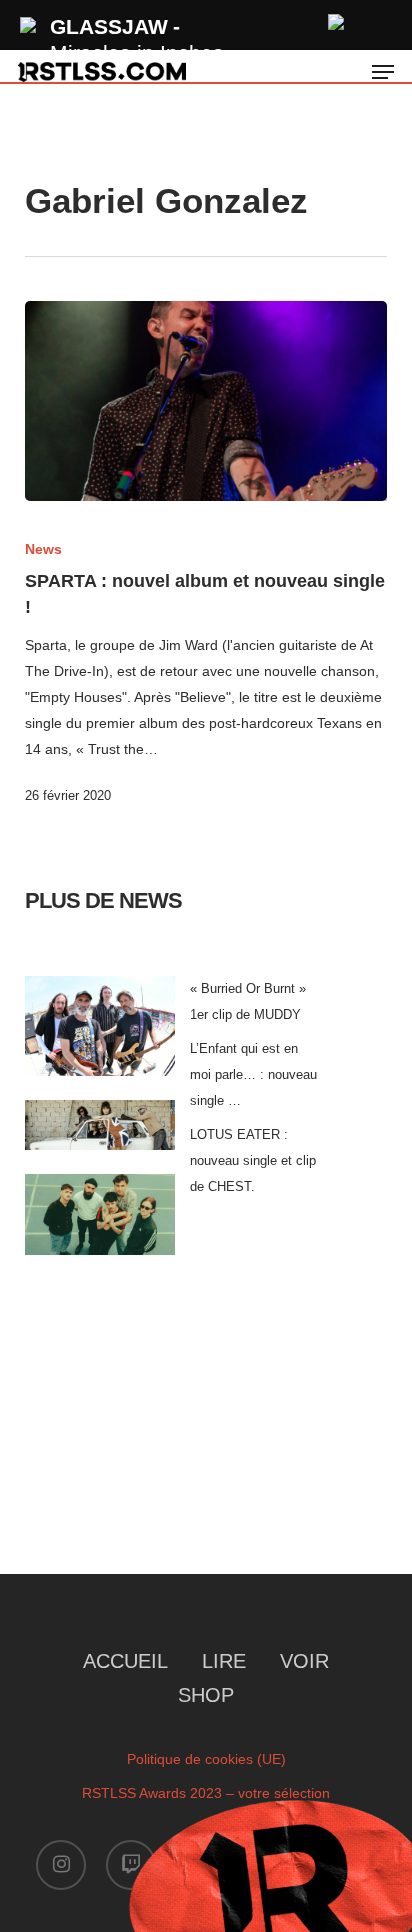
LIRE (224, 1661)
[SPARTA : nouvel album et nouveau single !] (206, 401)
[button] (383, 72)
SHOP (206, 1695)
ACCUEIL (125, 1661)
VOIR (304, 1661)
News (43, 549)
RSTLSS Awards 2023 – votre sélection (206, 1793)
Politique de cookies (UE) (206, 1759)
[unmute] (337, 19)
